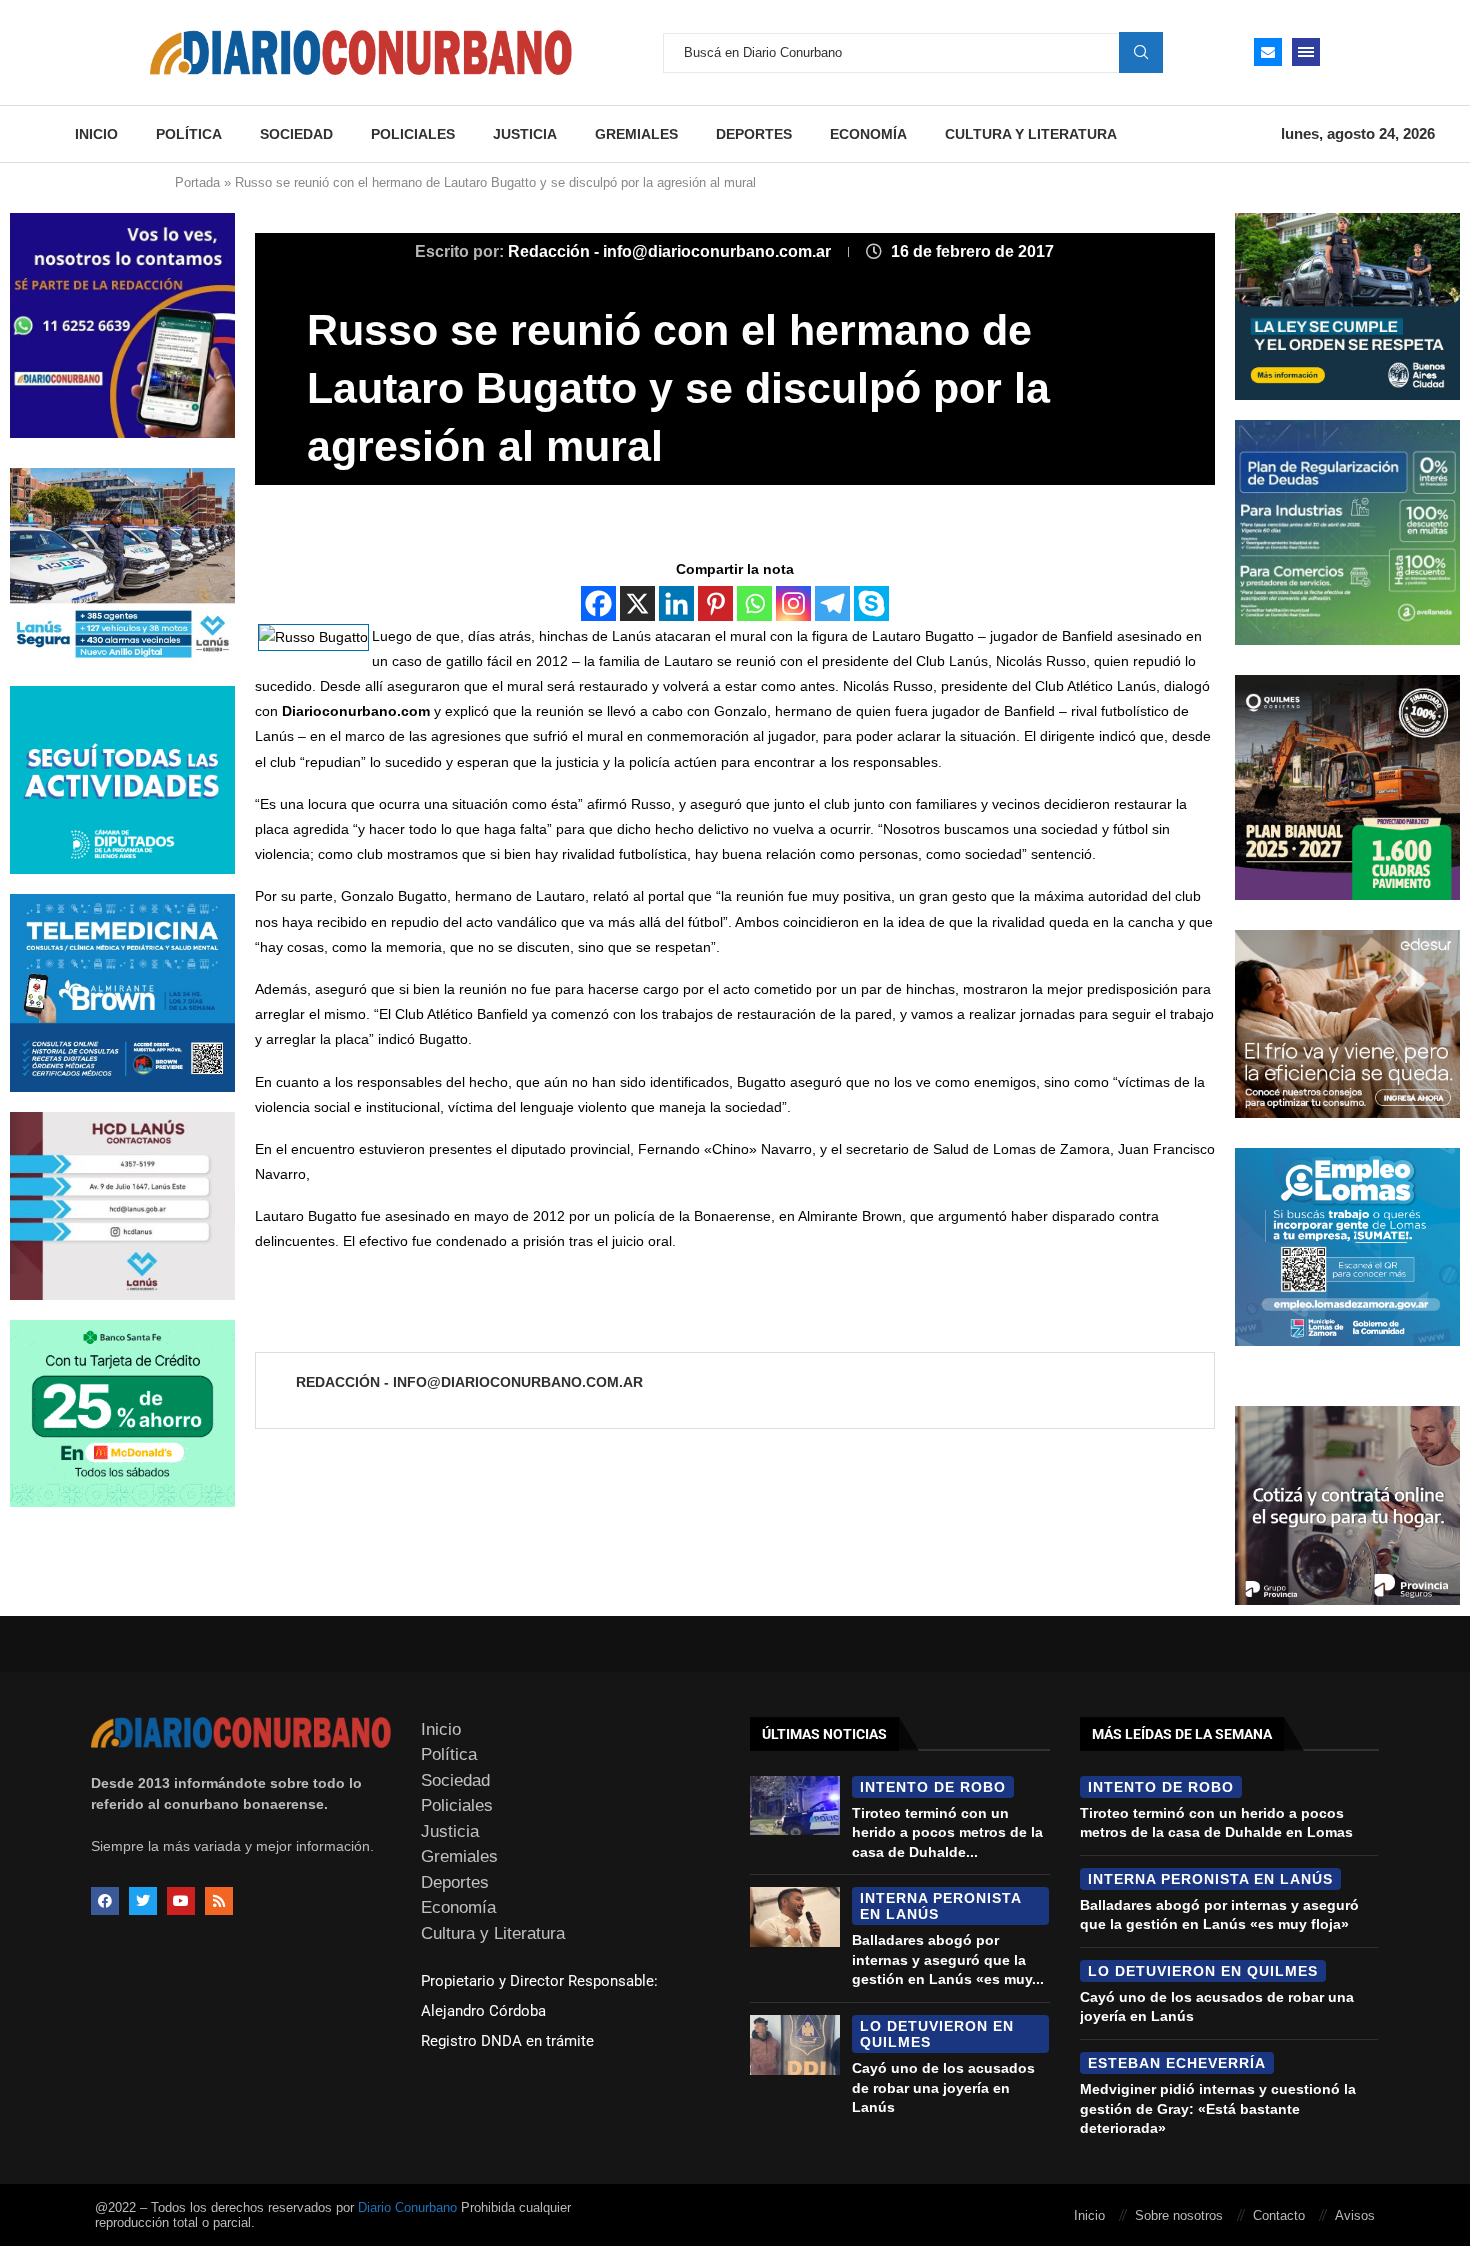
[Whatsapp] (754, 603)
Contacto (1279, 2215)
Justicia (525, 134)
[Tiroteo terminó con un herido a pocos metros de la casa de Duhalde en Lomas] (795, 1806)
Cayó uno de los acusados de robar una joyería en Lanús (943, 2087)
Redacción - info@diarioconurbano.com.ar (671, 251)
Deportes (754, 134)
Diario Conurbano (407, 2207)
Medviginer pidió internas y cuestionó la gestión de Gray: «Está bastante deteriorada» (1218, 2108)
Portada (197, 182)
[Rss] (219, 1901)
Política (189, 134)
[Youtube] (181, 1901)
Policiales (413, 134)
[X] (637, 603)
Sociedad (296, 134)
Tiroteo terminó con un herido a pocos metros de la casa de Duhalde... (947, 1832)
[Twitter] (143, 1901)
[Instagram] (793, 603)
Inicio (96, 134)
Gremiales (636, 134)
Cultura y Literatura (1031, 134)
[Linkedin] (676, 603)
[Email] (1268, 52)
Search (1141, 52)
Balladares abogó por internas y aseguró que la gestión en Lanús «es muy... (948, 1959)
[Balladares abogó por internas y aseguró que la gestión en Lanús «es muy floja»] (795, 1917)
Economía (868, 134)
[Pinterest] (715, 603)
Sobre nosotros (1179, 2215)
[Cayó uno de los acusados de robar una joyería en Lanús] (795, 2045)
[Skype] (871, 603)
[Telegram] (832, 603)
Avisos (1355, 2215)
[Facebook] (598, 603)
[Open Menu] (1306, 52)
